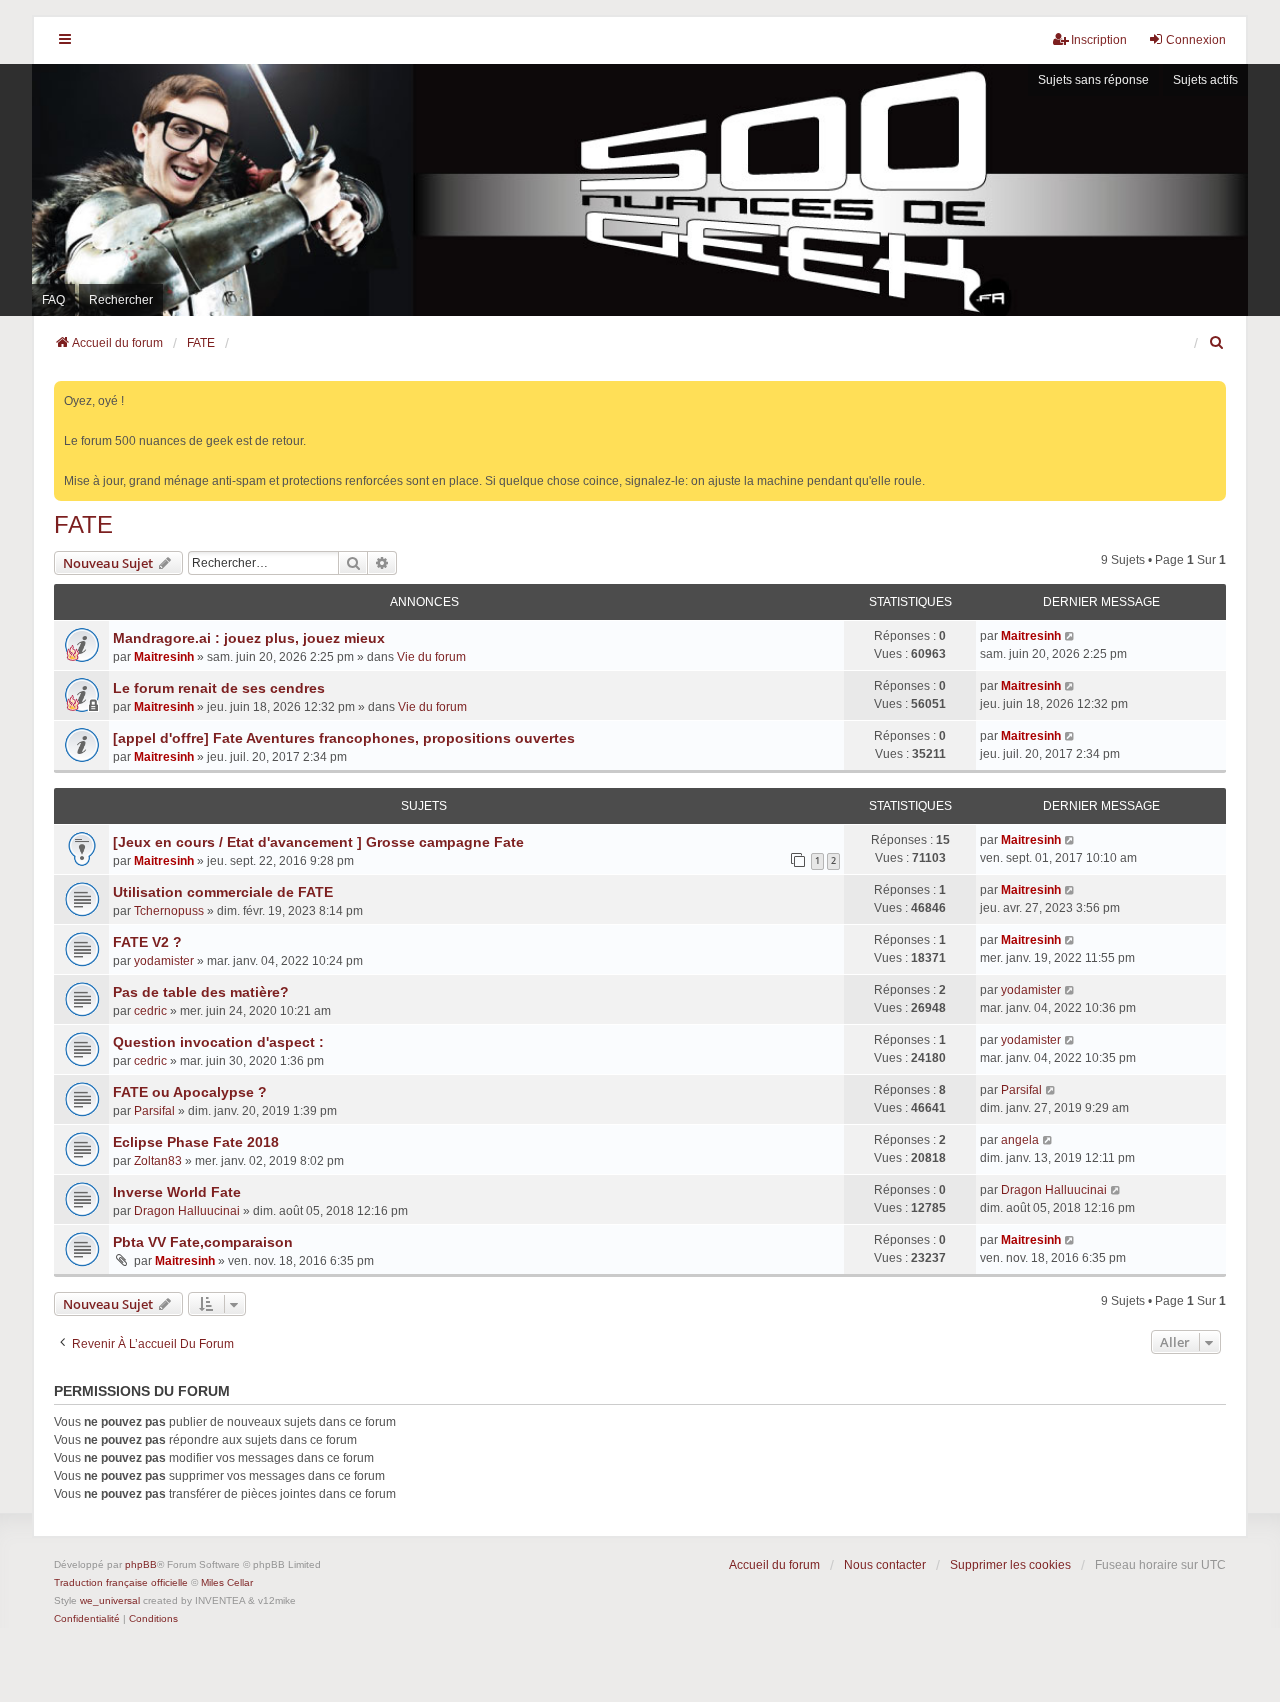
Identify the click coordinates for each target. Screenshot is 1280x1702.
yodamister (164, 961)
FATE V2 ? (147, 942)
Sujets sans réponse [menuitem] (1093, 80)
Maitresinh (164, 657)
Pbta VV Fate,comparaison (203, 1242)
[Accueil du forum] (640, 189)
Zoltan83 (158, 1161)
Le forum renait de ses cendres (219, 688)
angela (1020, 1140)
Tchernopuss (169, 911)
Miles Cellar (227, 1582)
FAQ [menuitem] (53, 300)
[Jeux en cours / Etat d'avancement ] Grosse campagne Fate (318, 842)
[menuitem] (1217, 343)
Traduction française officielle (121, 1582)
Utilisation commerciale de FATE (223, 892)
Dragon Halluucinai (187, 1211)
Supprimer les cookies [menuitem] (1010, 1565)
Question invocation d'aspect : (218, 1042)
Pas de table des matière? (201, 992)
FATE (83, 524)
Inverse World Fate (177, 1192)
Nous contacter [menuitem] (885, 1565)
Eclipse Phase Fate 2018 (196, 1142)
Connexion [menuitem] (1196, 40)
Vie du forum (431, 657)
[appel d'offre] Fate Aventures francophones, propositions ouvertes (344, 738)
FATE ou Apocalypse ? (190, 1092)
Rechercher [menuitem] (121, 300)
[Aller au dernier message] (1070, 636)
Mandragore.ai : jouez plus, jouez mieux (249, 638)
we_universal (110, 1600)
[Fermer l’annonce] (1213, 392)
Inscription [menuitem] (1099, 40)
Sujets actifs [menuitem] (1205, 80)
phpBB (141, 1564)
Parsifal (154, 1111)
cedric (150, 1011)
